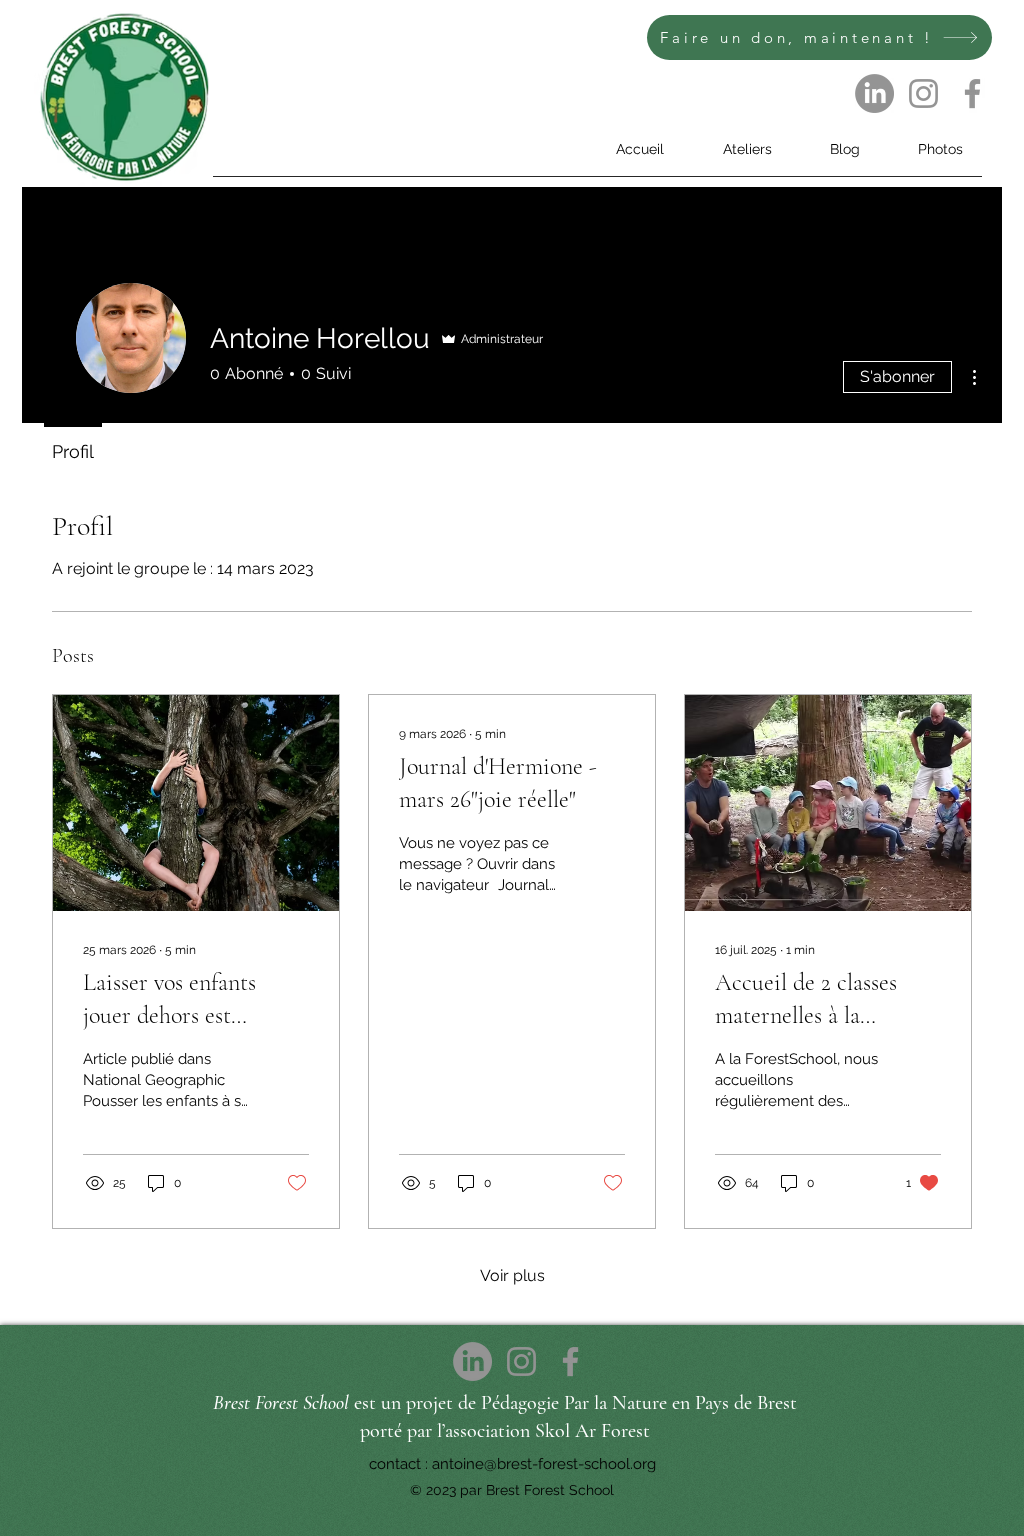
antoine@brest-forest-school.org (544, 1464)
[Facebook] (972, 93)
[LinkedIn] (874, 93)
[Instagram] (923, 93)
